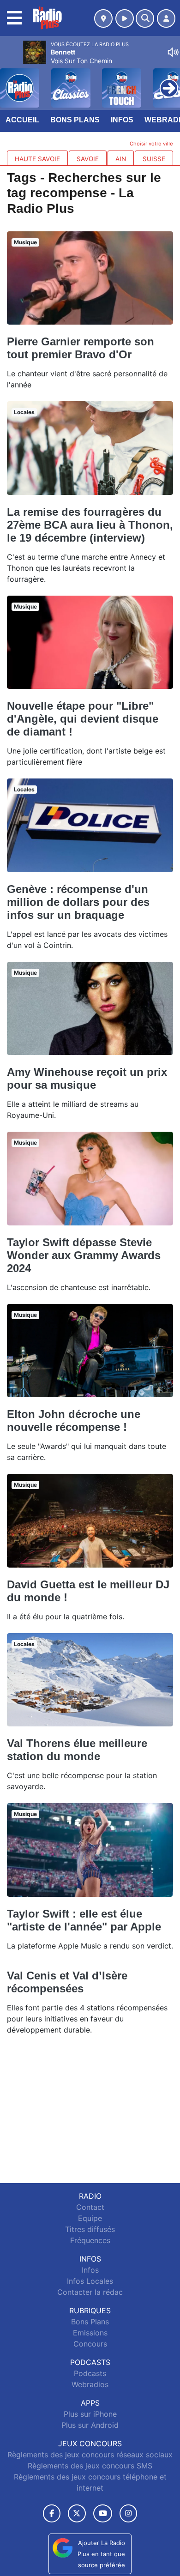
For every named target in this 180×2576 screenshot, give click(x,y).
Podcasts (90, 2373)
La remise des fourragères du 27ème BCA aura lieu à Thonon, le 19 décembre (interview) (90, 525)
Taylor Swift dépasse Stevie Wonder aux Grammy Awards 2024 (84, 1255)
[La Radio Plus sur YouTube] (103, 2513)
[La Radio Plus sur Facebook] (52, 2513)
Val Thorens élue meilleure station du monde (77, 1750)
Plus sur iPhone (90, 2414)
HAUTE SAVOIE (37, 159)
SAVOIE (88, 159)
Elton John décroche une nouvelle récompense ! (74, 1421)
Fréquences (90, 2240)
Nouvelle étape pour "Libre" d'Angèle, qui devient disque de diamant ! (83, 719)
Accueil (22, 120)
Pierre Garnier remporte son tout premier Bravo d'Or (81, 348)
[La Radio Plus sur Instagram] (128, 2513)
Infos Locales (90, 2281)
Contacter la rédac (90, 2292)
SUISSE (154, 159)
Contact (90, 2207)
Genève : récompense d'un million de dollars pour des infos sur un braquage (78, 902)
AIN (121, 159)
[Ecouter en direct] (125, 18)
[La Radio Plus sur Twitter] (77, 2513)
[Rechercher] (145, 18)
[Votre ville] (103, 18)
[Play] (12, 81)
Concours (90, 2344)
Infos (122, 120)
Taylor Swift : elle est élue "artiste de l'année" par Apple (84, 1920)
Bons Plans (75, 120)
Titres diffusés (90, 2229)
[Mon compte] (166, 18)
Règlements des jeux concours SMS (90, 2466)
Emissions (90, 2333)
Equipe (90, 2218)
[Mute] (173, 52)
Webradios (90, 2384)
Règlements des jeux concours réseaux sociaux (90, 2455)
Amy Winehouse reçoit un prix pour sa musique (87, 1078)
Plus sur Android (90, 2425)
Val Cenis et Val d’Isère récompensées (67, 1982)
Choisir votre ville (151, 144)
